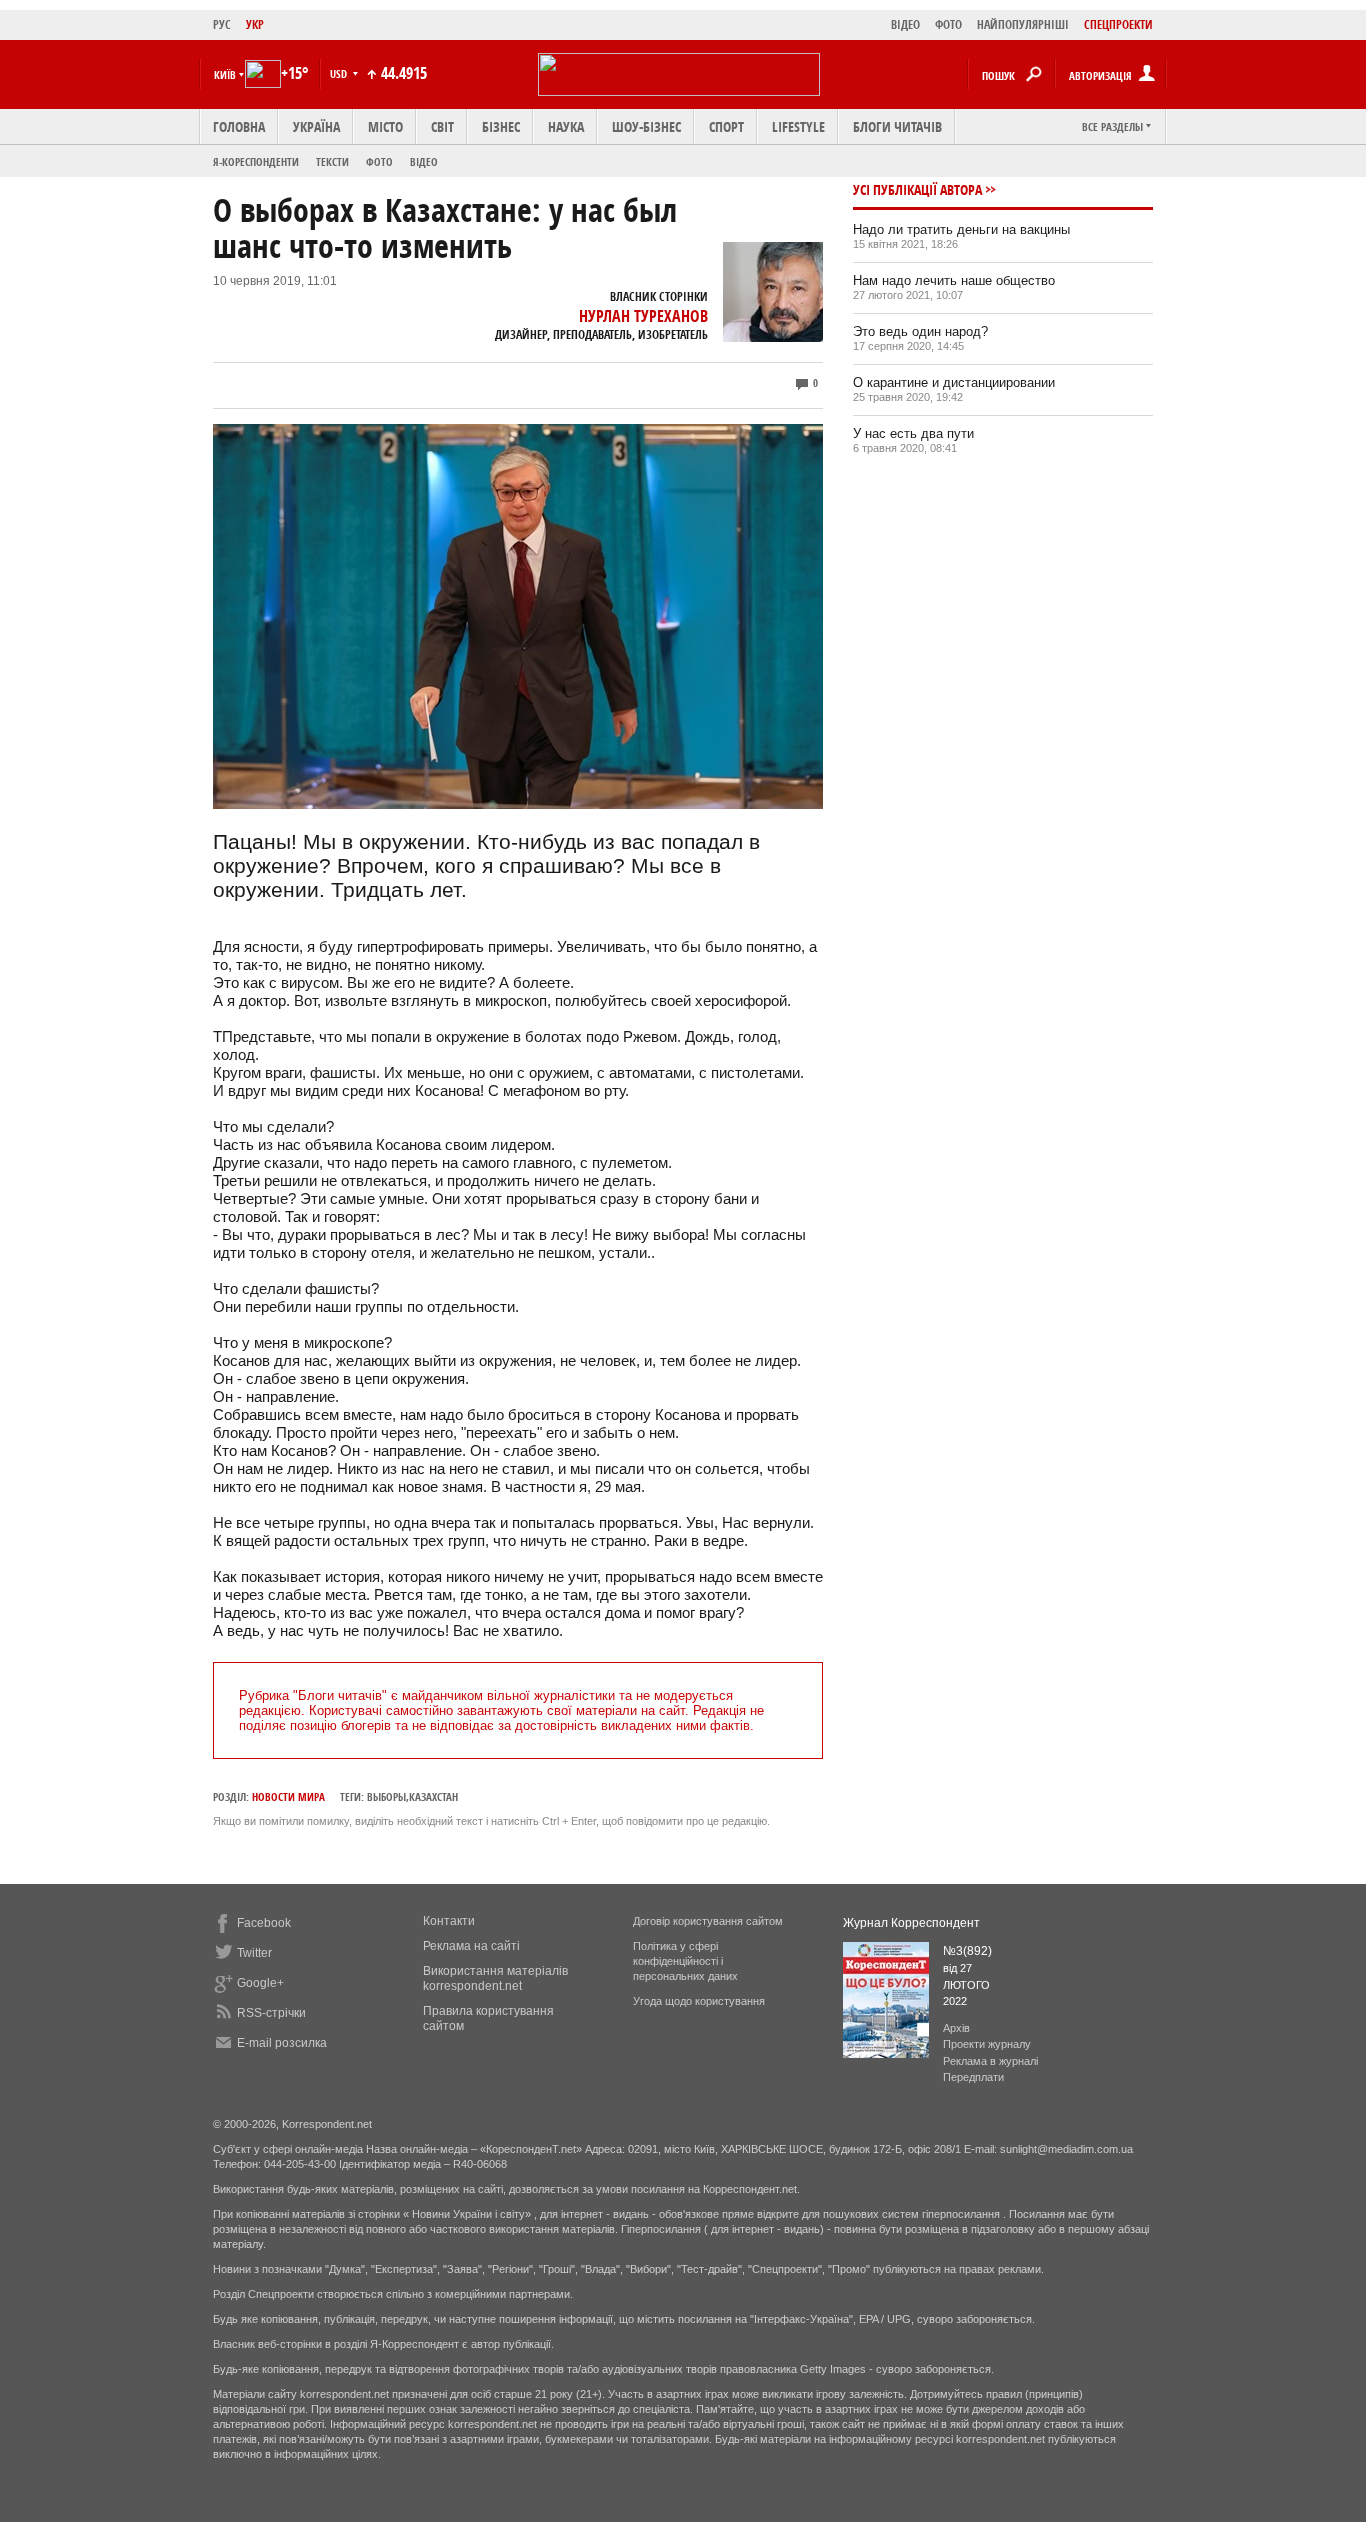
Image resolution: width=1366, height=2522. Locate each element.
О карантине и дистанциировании (954, 382)
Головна (239, 126)
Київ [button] (225, 74)
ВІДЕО (905, 24)
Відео (424, 161)
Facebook (264, 1923)
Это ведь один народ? (920, 331)
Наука (566, 126)
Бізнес (501, 126)
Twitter (254, 1953)
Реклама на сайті (471, 1946)
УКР (255, 24)
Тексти (332, 161)
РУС (222, 24)
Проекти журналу (987, 2044)
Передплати (973, 2077)
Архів (956, 2028)
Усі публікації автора (917, 189)
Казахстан (433, 1796)
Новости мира (288, 1796)
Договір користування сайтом (708, 1921)
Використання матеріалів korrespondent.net (495, 1978)
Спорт (726, 126)
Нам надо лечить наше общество (954, 280)
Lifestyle (798, 126)
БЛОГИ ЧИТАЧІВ (897, 126)
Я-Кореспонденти (256, 161)
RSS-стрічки (271, 2013)
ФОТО (948, 24)
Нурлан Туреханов (643, 316)
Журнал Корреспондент (911, 1923)
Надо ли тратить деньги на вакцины (961, 229)
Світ (442, 126)
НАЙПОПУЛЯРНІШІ (1023, 24)
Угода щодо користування (699, 2001)
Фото (379, 161)
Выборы (386, 1796)
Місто (385, 126)
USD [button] (340, 73)
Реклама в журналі (990, 2061)
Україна (316, 126)
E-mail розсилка (282, 2043)
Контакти (449, 1921)
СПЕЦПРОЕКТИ (1118, 24)
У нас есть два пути (913, 433)
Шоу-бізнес (646, 126)
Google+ (260, 1983)
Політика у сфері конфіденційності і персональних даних (685, 1961)
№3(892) (967, 1951)
